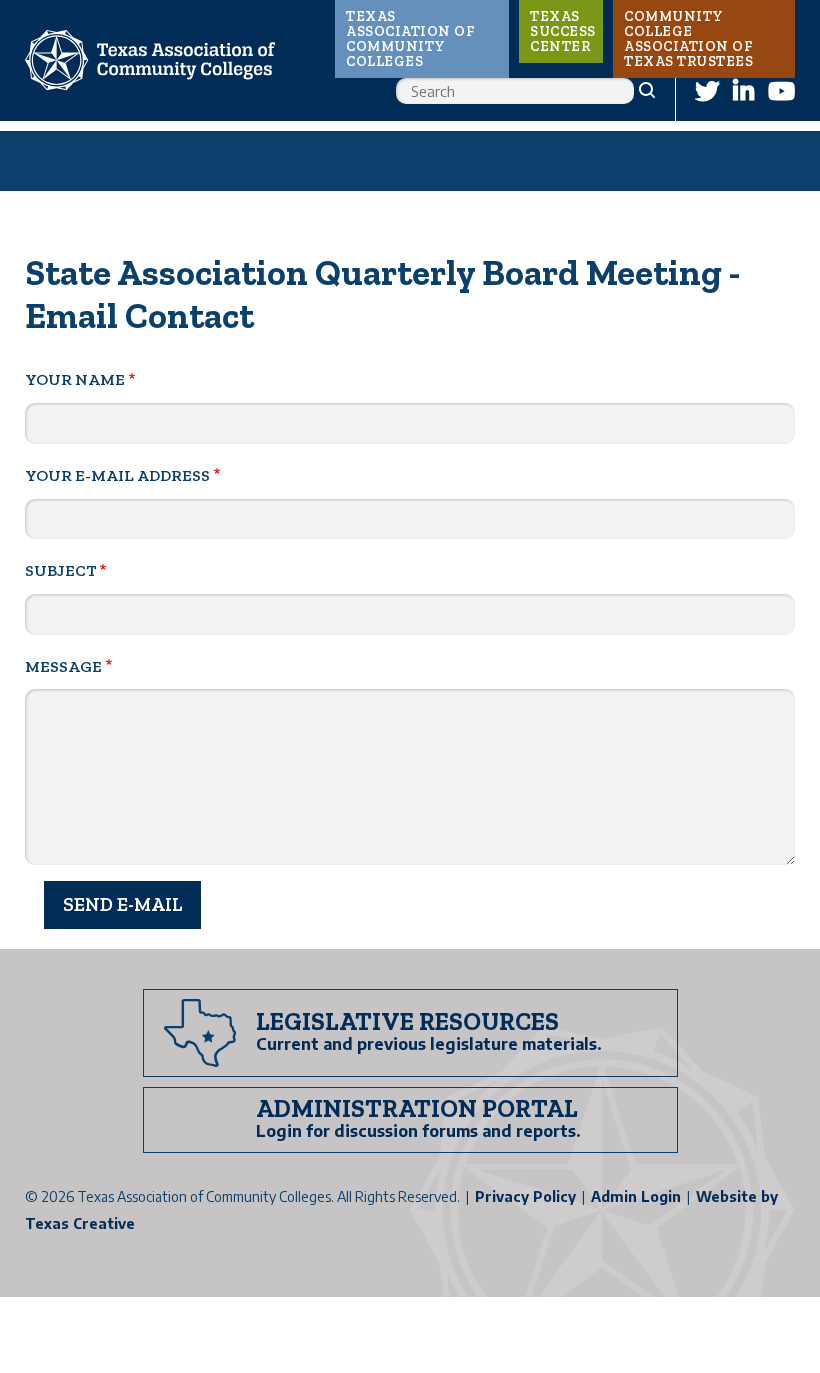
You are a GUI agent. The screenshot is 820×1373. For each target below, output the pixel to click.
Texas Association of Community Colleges (410, 39)
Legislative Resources (407, 1021)
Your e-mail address (117, 475)
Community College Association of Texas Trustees (688, 39)
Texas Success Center (563, 31)
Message (63, 666)
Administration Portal (417, 1108)
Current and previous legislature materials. (429, 1044)
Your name (75, 379)
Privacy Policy (525, 1196)
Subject (60, 570)
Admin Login (636, 1196)
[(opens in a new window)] (707, 90)
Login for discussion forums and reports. (418, 1131)
